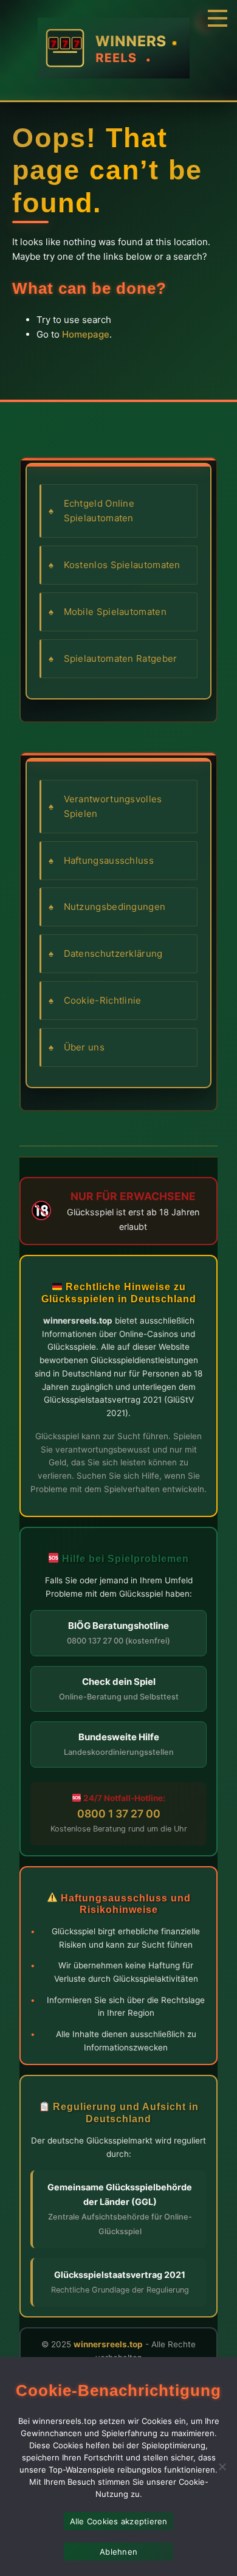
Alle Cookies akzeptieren (119, 2521)
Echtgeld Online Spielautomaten (99, 511)
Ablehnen (118, 2552)
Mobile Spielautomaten (115, 612)
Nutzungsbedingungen (115, 907)
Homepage (86, 334)
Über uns (84, 1047)
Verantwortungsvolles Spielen (113, 806)
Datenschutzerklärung (113, 953)
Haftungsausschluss (109, 860)
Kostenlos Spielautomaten (122, 565)
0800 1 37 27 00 (119, 1814)
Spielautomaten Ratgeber (121, 658)
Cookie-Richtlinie (103, 1000)
